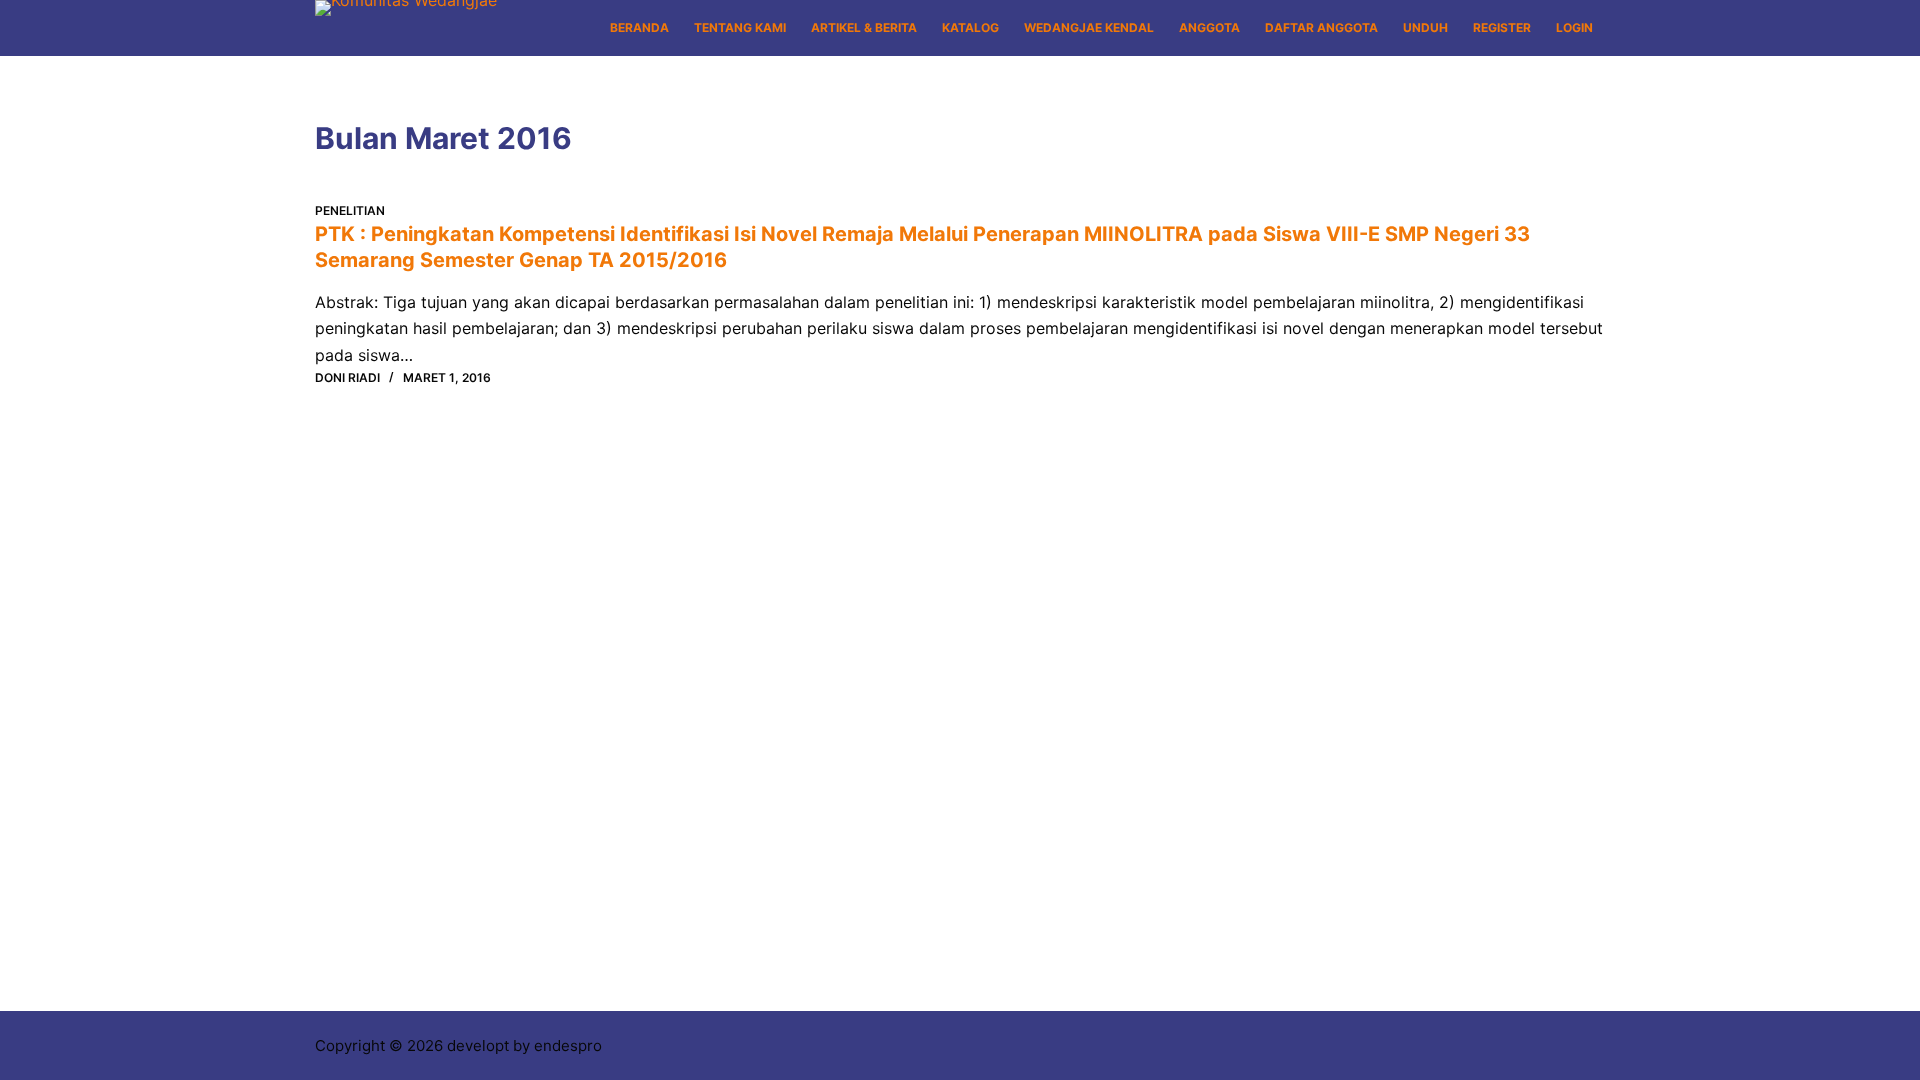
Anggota (1209, 27)
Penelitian (350, 210)
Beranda (639, 27)
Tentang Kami (740, 27)
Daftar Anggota (1321, 27)
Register (1502, 27)
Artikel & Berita (864, 27)
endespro (568, 1045)
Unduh (1425, 27)
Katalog (970, 27)
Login (1574, 27)
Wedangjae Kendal (1089, 27)
